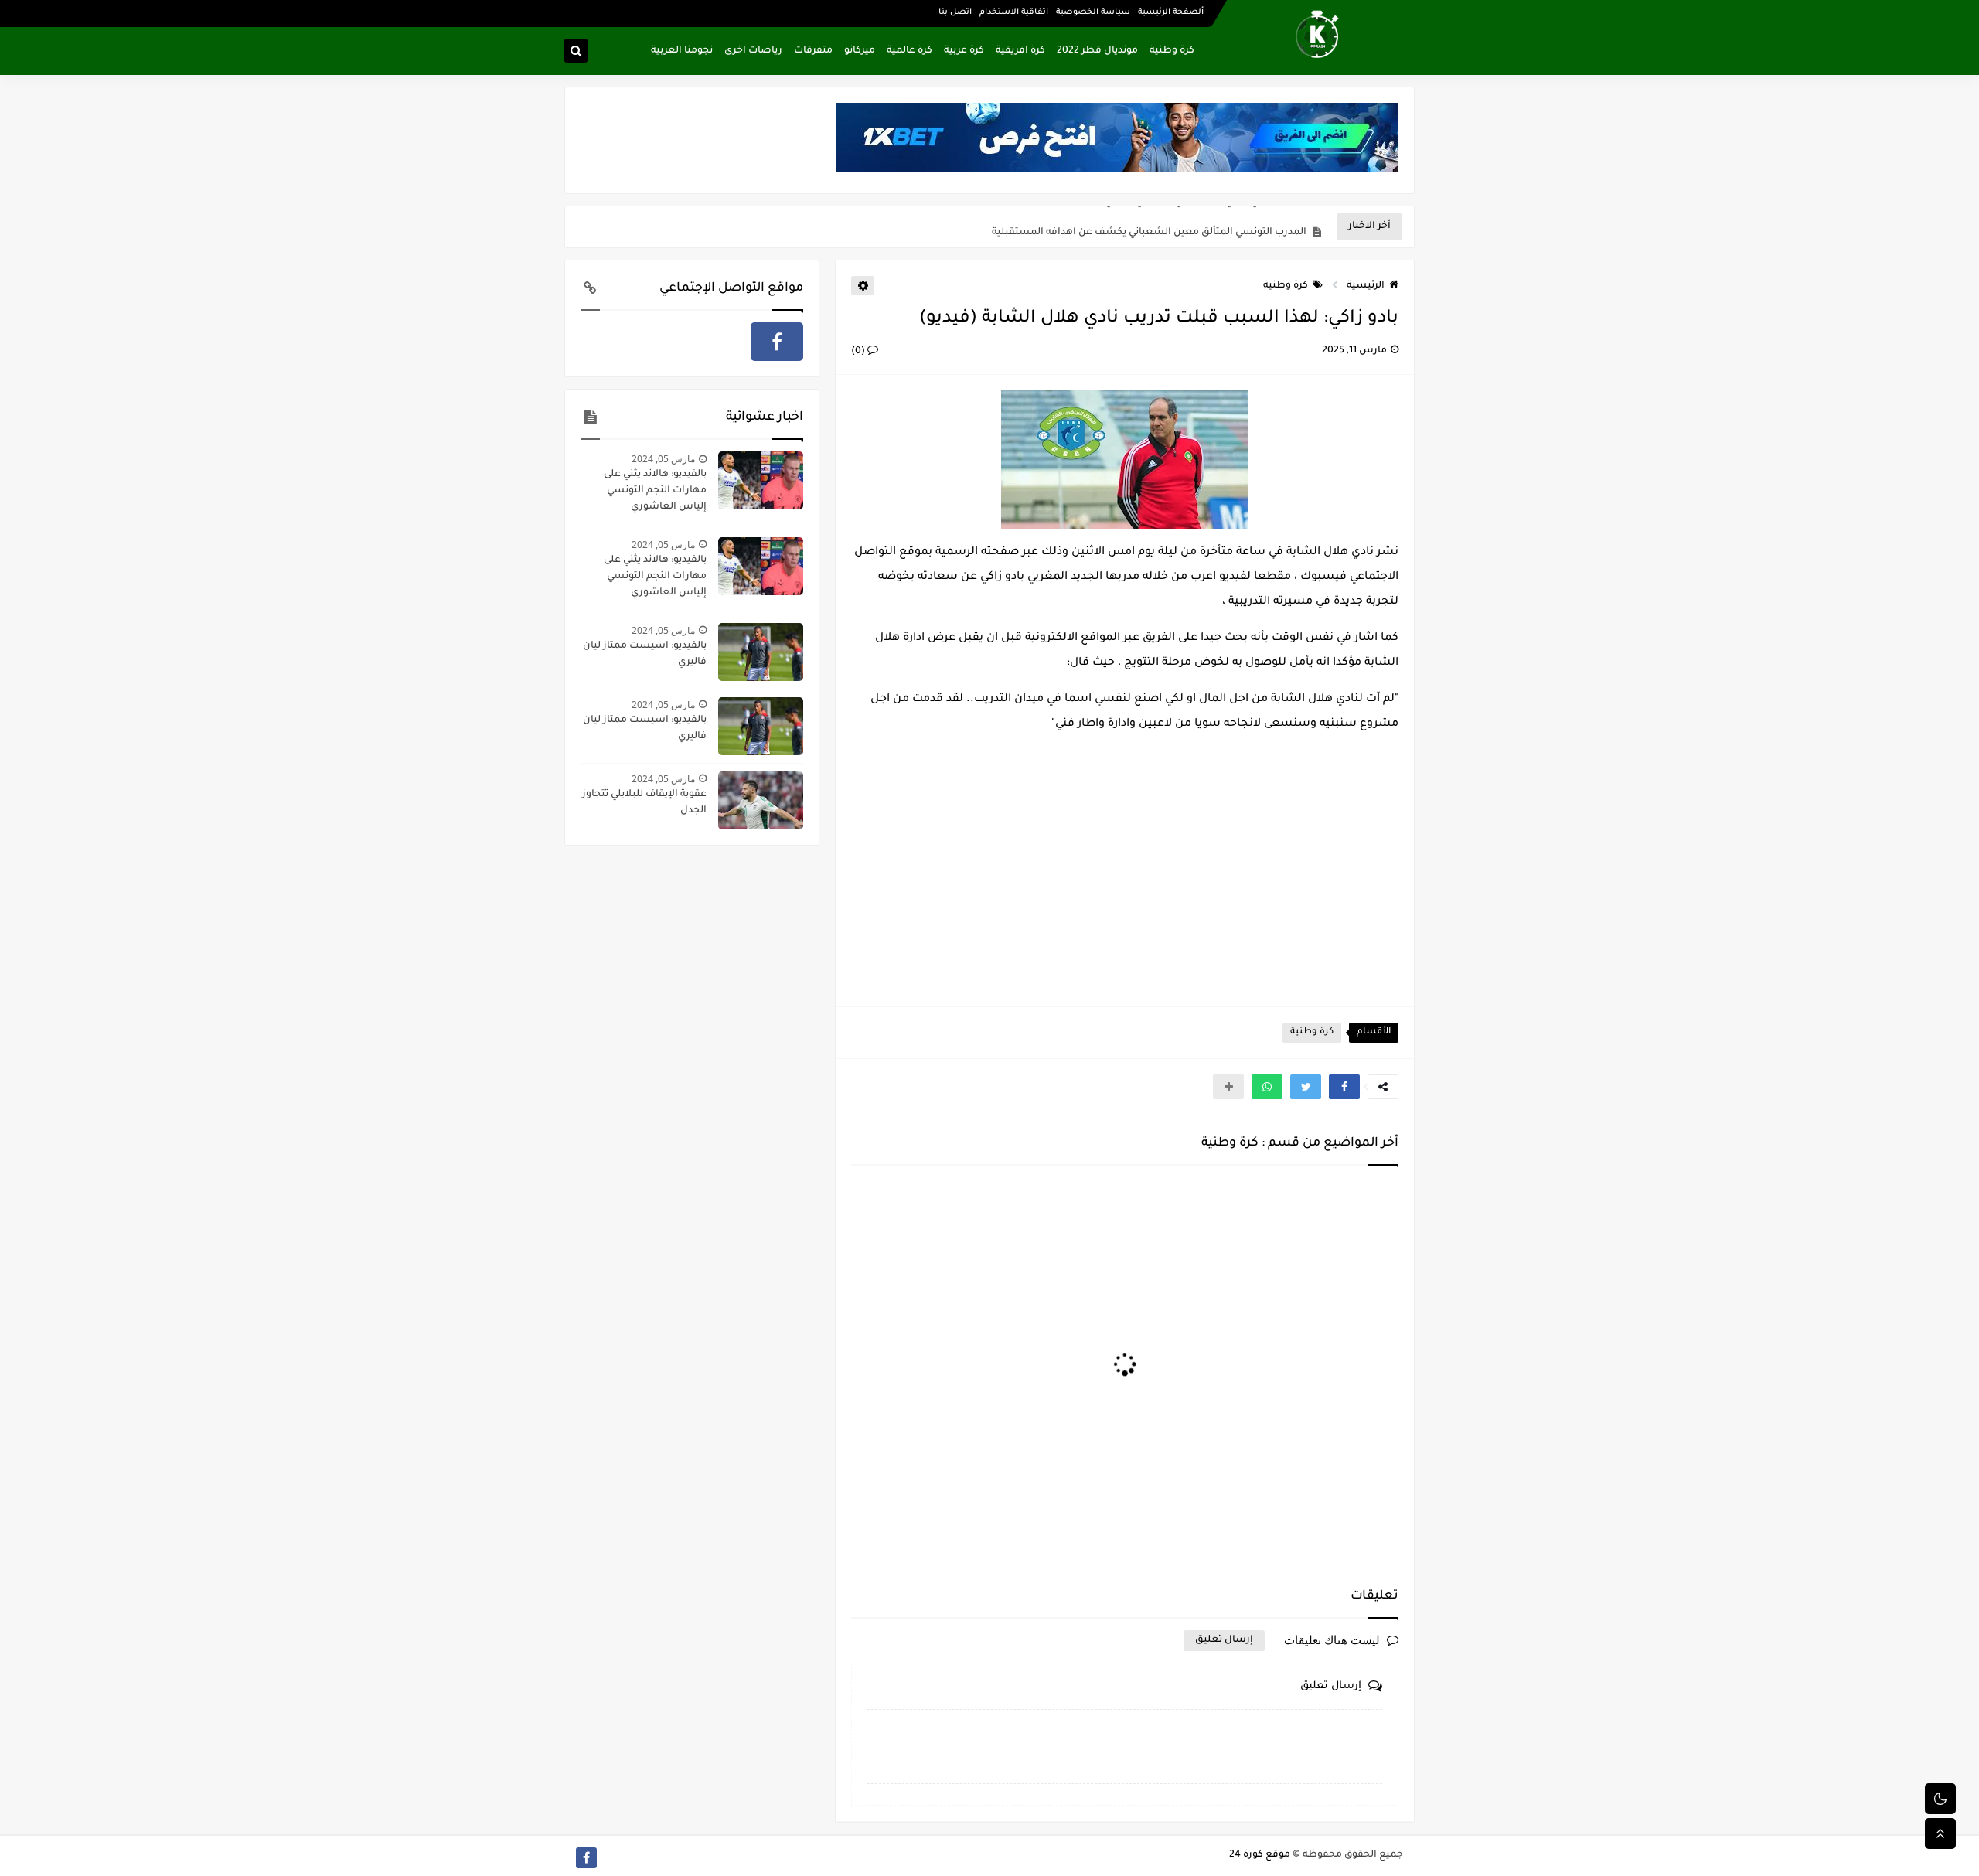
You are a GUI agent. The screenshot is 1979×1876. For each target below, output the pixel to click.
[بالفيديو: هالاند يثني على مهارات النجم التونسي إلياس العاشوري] (761, 480)
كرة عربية (964, 51)
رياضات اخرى (753, 51)
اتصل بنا (955, 12)
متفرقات (813, 51)
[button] (1344, 1087)
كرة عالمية (909, 51)
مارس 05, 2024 (663, 459)
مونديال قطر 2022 (1097, 51)
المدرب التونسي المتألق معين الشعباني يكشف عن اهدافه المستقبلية (1149, 227)
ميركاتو (860, 51)
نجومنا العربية (682, 51)
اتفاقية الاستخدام (1014, 12)
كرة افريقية (1020, 51)
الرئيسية (1366, 286)
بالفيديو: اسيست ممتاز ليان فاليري (645, 654)
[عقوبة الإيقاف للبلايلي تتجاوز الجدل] (761, 800)
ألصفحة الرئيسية (1171, 12)
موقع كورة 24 (1260, 1855)
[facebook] (777, 342)
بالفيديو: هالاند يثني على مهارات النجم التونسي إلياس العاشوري (655, 491)
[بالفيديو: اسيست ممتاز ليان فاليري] (761, 652)
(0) (859, 352)
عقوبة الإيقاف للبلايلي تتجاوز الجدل (644, 803)
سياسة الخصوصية (1093, 12)
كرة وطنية (1172, 51)
